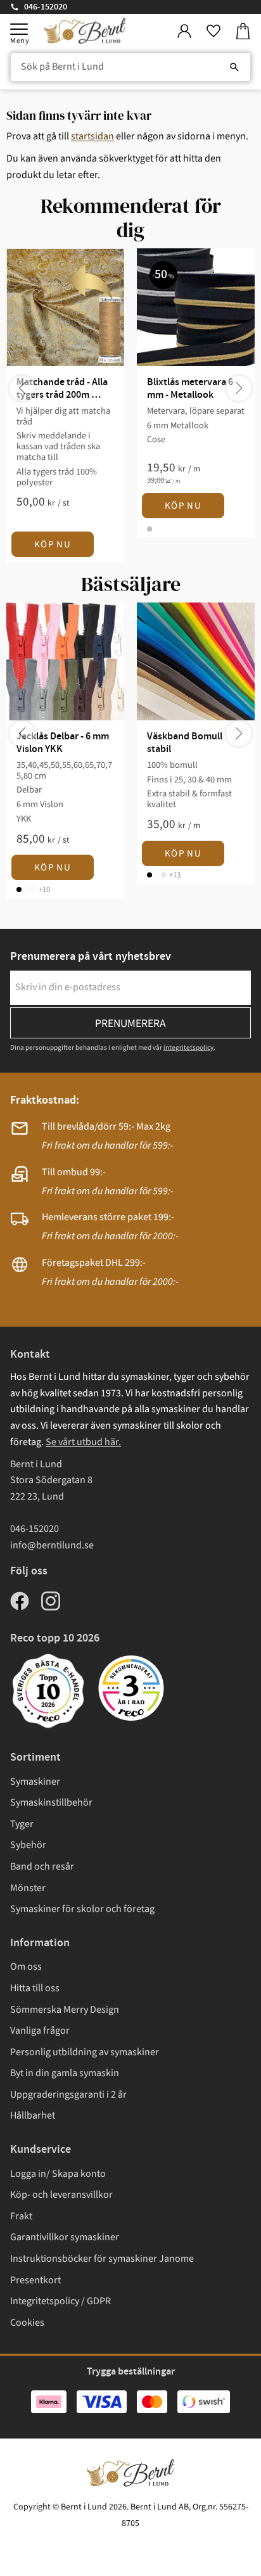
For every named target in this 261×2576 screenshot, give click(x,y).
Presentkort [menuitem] (35, 2280)
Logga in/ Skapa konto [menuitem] (58, 2174)
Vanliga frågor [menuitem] (40, 2031)
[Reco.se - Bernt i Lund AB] (131, 1688)
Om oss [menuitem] (26, 1967)
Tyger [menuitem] (22, 1824)
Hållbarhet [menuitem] (33, 2115)
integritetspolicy (188, 1048)
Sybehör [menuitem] (28, 1845)
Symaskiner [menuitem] (35, 1782)
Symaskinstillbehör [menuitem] (51, 1802)
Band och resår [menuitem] (42, 1866)
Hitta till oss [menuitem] (35, 1988)
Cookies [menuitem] (27, 2323)
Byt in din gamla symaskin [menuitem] (65, 2073)
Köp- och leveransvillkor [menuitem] (61, 2195)
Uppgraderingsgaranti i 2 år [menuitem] (68, 2095)
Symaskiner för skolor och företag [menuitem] (82, 1909)
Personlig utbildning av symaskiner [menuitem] (85, 2052)
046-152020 (46, 7)
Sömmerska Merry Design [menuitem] (65, 2010)
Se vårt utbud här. (83, 1442)
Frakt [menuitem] (21, 2216)
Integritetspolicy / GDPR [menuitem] (60, 2301)
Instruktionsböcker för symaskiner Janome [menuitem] (102, 2259)
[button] (19, 29)
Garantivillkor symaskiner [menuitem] (65, 2237)
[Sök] (234, 67)
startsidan (92, 136)
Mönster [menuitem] (28, 1888)
